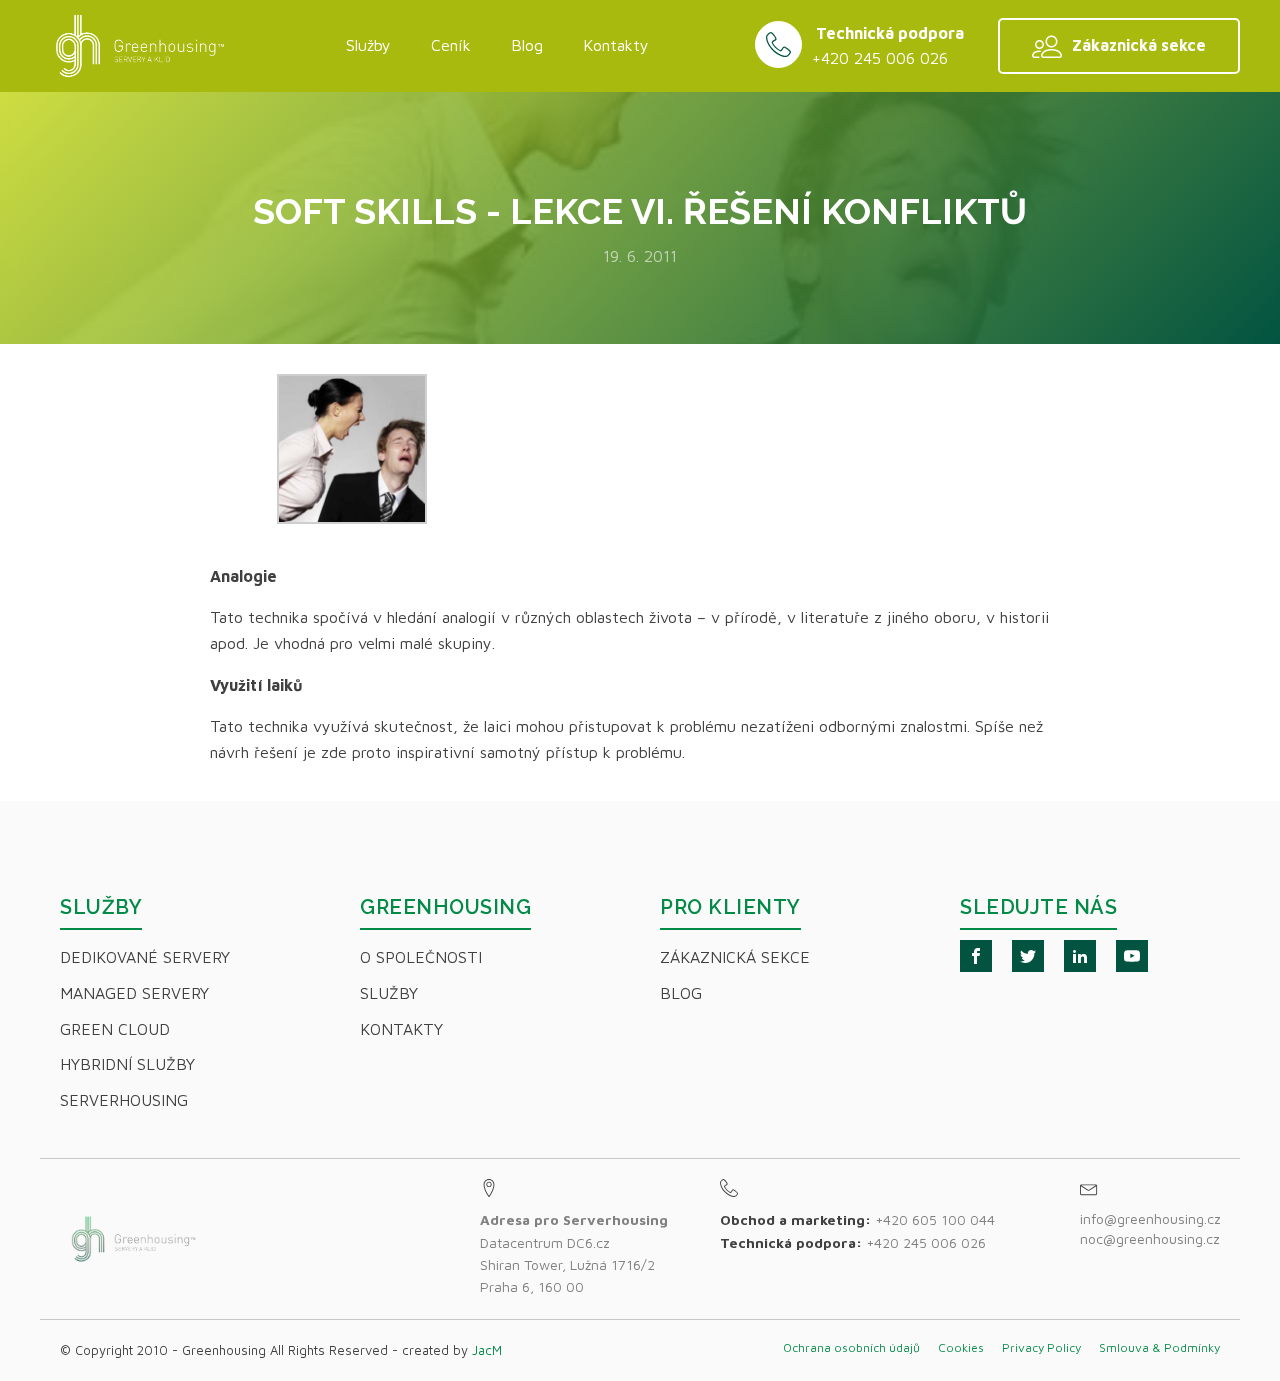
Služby (368, 45)
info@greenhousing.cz (1152, 1218)
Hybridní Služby (127, 1064)
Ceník (451, 45)
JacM (487, 1350)
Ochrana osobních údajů (851, 1347)
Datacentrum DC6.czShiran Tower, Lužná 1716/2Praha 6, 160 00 (574, 1253)
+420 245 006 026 (880, 58)
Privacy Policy (1041, 1347)
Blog (527, 45)
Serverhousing (124, 1100)
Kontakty (616, 45)
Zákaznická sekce (735, 957)
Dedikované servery (145, 957)
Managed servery (134, 993)
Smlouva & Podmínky (1159, 1347)
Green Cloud (115, 1029)
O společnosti (421, 957)
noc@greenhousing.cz (1150, 1238)
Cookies (961, 1347)
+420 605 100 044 (935, 1219)
